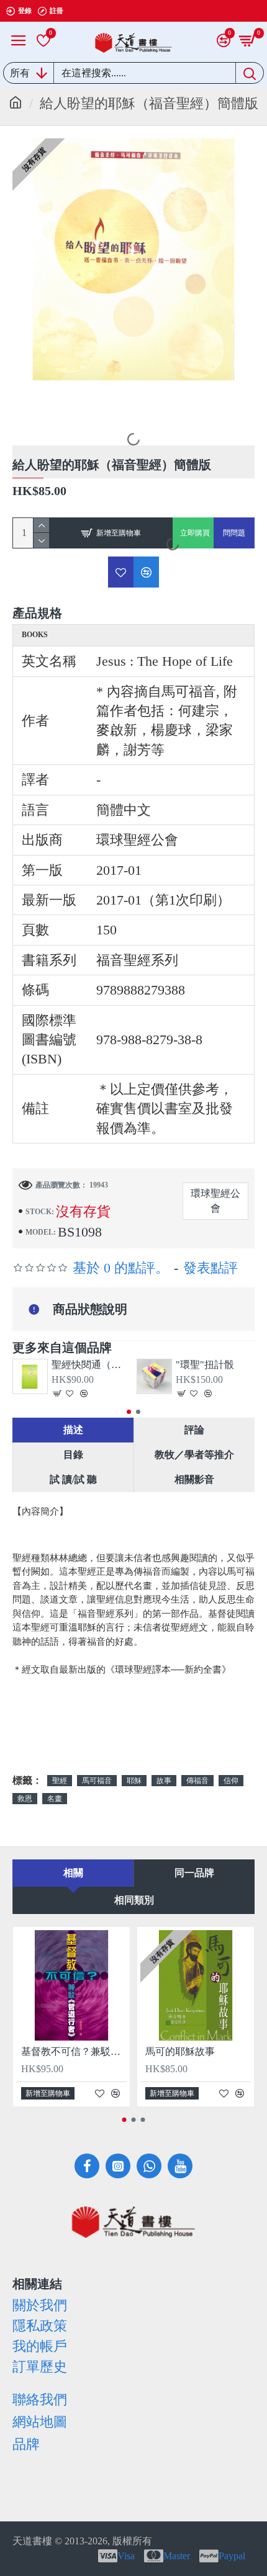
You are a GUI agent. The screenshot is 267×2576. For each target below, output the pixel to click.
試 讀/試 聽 (73, 1479)
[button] (129, 1412)
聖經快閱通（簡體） (91, 1365)
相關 (73, 1873)
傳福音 (197, 1781)
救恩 (25, 1799)
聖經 (60, 1781)
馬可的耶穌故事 (180, 2051)
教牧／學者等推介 (194, 1455)
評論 (194, 1430)
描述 (73, 1430)
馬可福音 (97, 1781)
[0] (43, 40)
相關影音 (194, 1479)
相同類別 (134, 1900)
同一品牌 (194, 1873)
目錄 (73, 1455)
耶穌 (134, 1781)
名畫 (55, 1799)
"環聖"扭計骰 (205, 1365)
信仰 (231, 1781)
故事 (164, 1781)
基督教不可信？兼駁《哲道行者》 (74, 2051)
